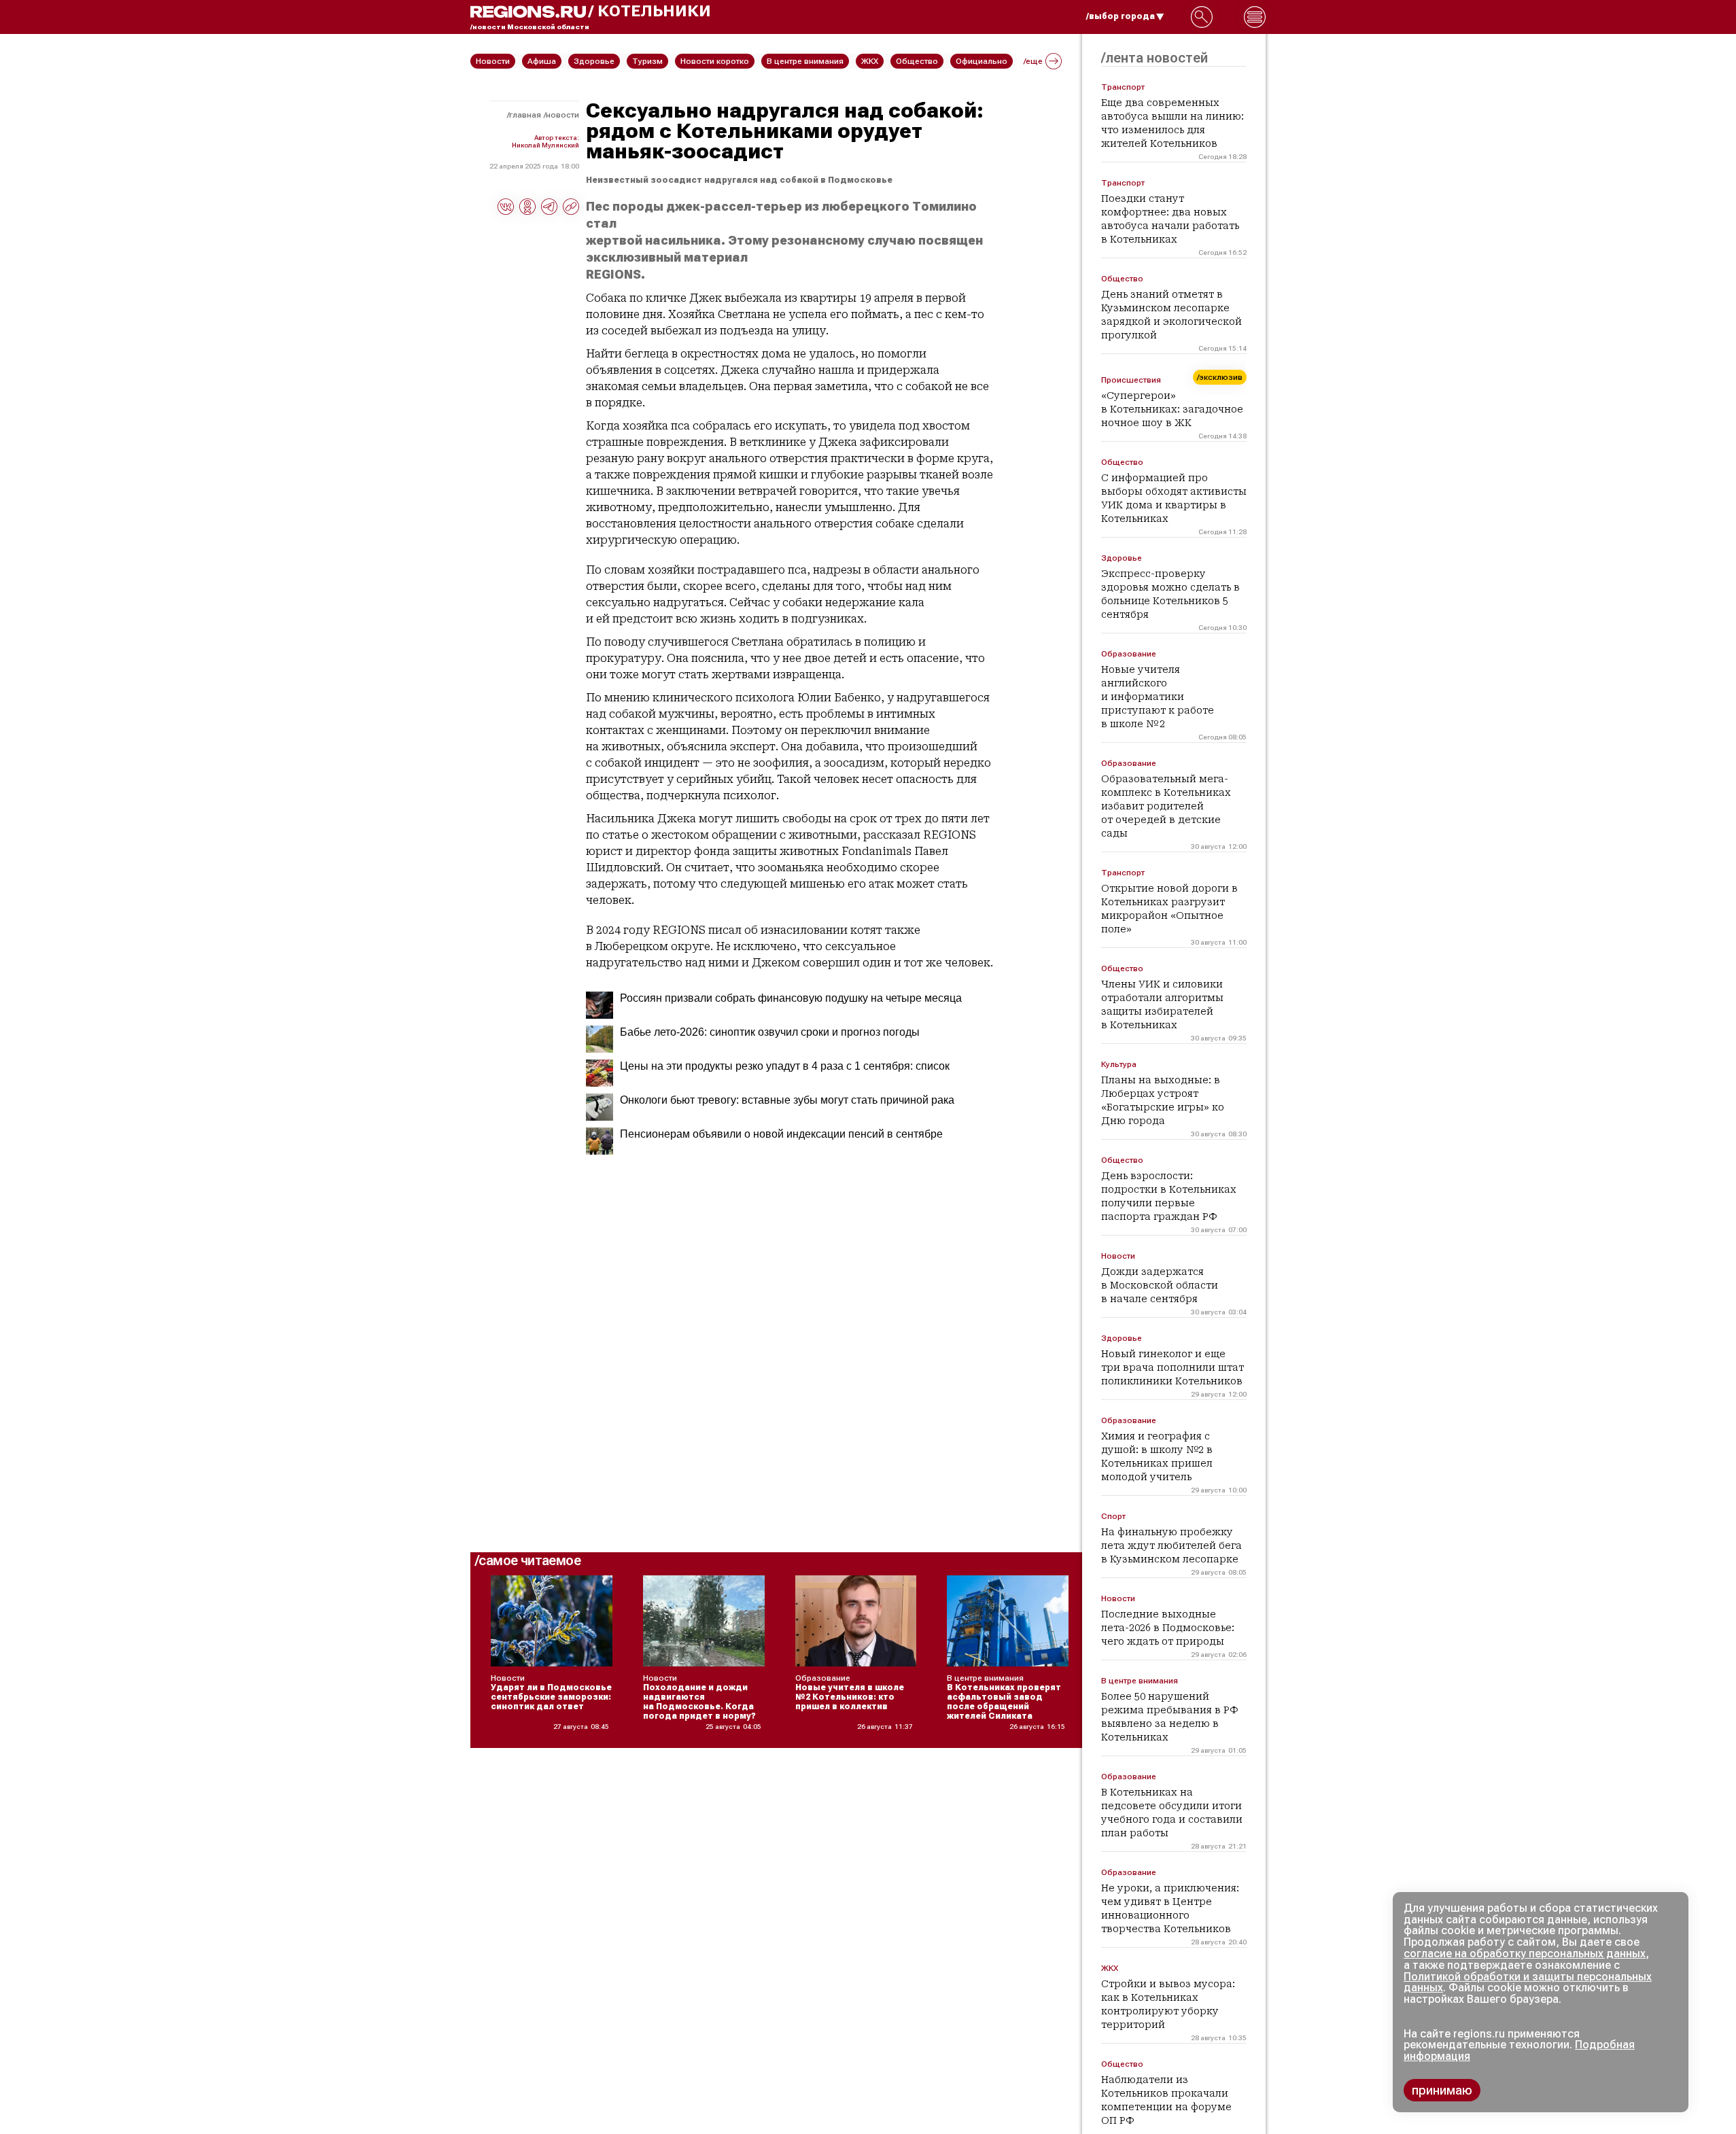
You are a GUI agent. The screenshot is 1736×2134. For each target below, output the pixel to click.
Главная (525, 115)
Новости (562, 115)
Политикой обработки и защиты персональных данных (1528, 1982)
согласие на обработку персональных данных (1525, 1954)
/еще (1033, 61)
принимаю (1442, 2090)
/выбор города (1121, 16)
